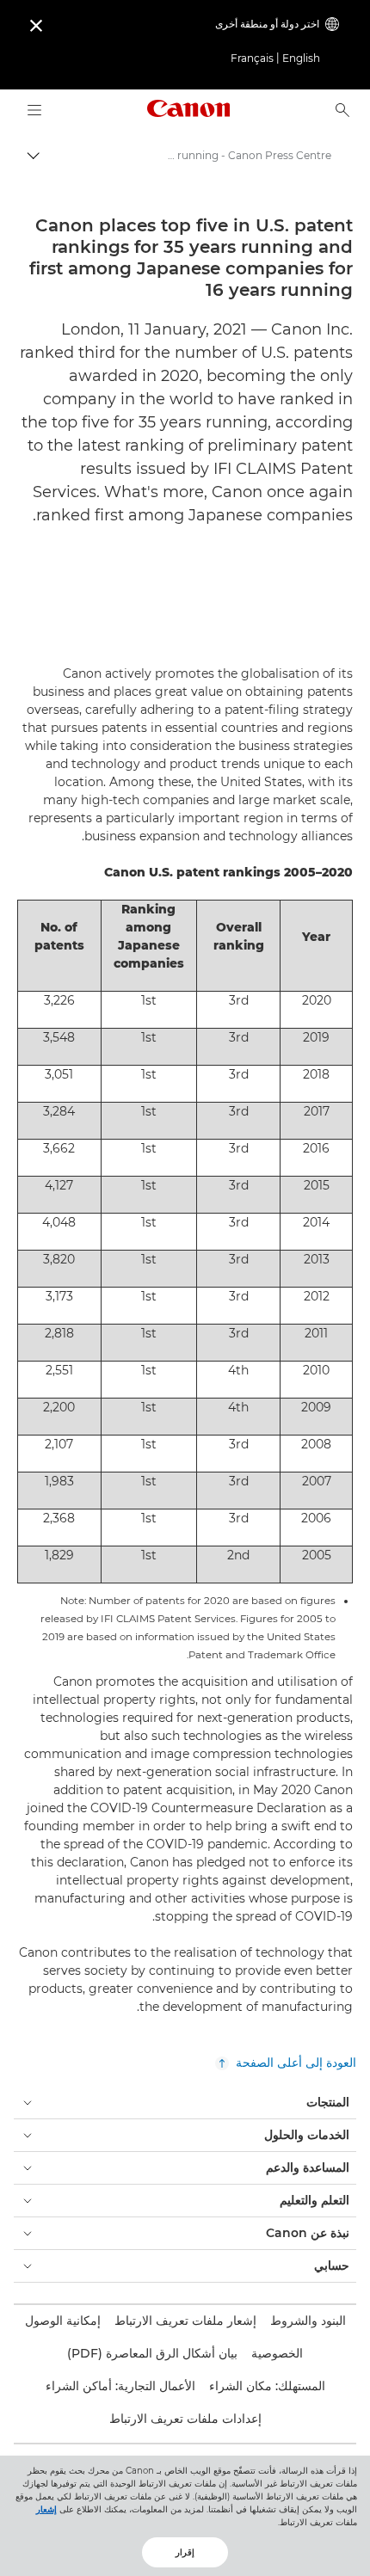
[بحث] (342, 110)
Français (252, 58)
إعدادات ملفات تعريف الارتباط (185, 2419)
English (301, 58)
